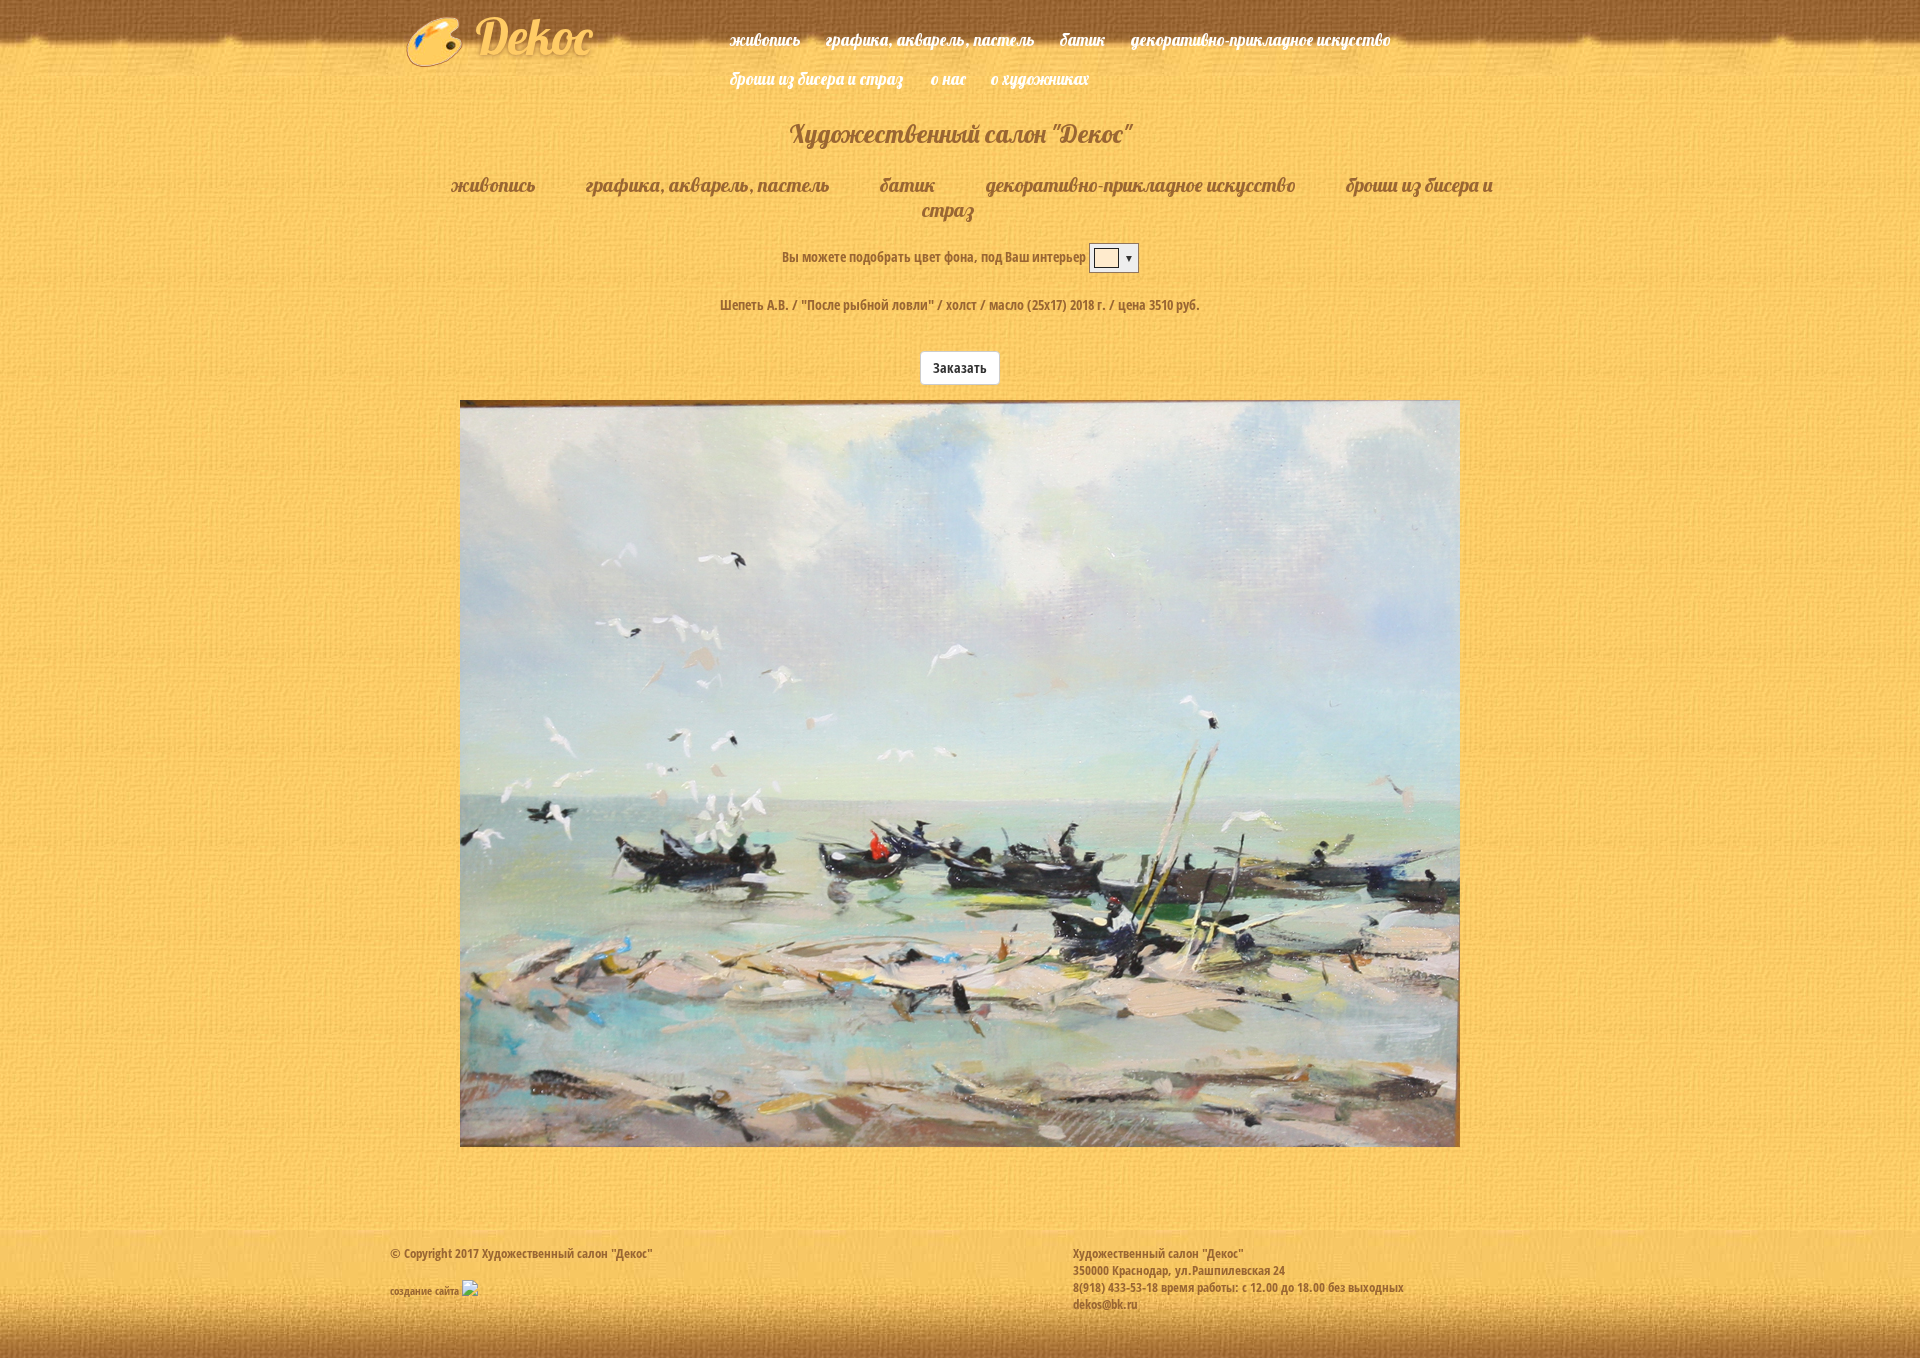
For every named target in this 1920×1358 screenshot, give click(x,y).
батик (1083, 39)
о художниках (1040, 78)
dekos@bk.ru (1105, 1304)
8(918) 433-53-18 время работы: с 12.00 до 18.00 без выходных (1238, 1287)
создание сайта (426, 1290)
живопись (765, 39)
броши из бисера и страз (816, 78)
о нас (948, 78)
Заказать (960, 367)
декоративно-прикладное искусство (1261, 39)
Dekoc (528, 36)
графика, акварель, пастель (930, 39)
